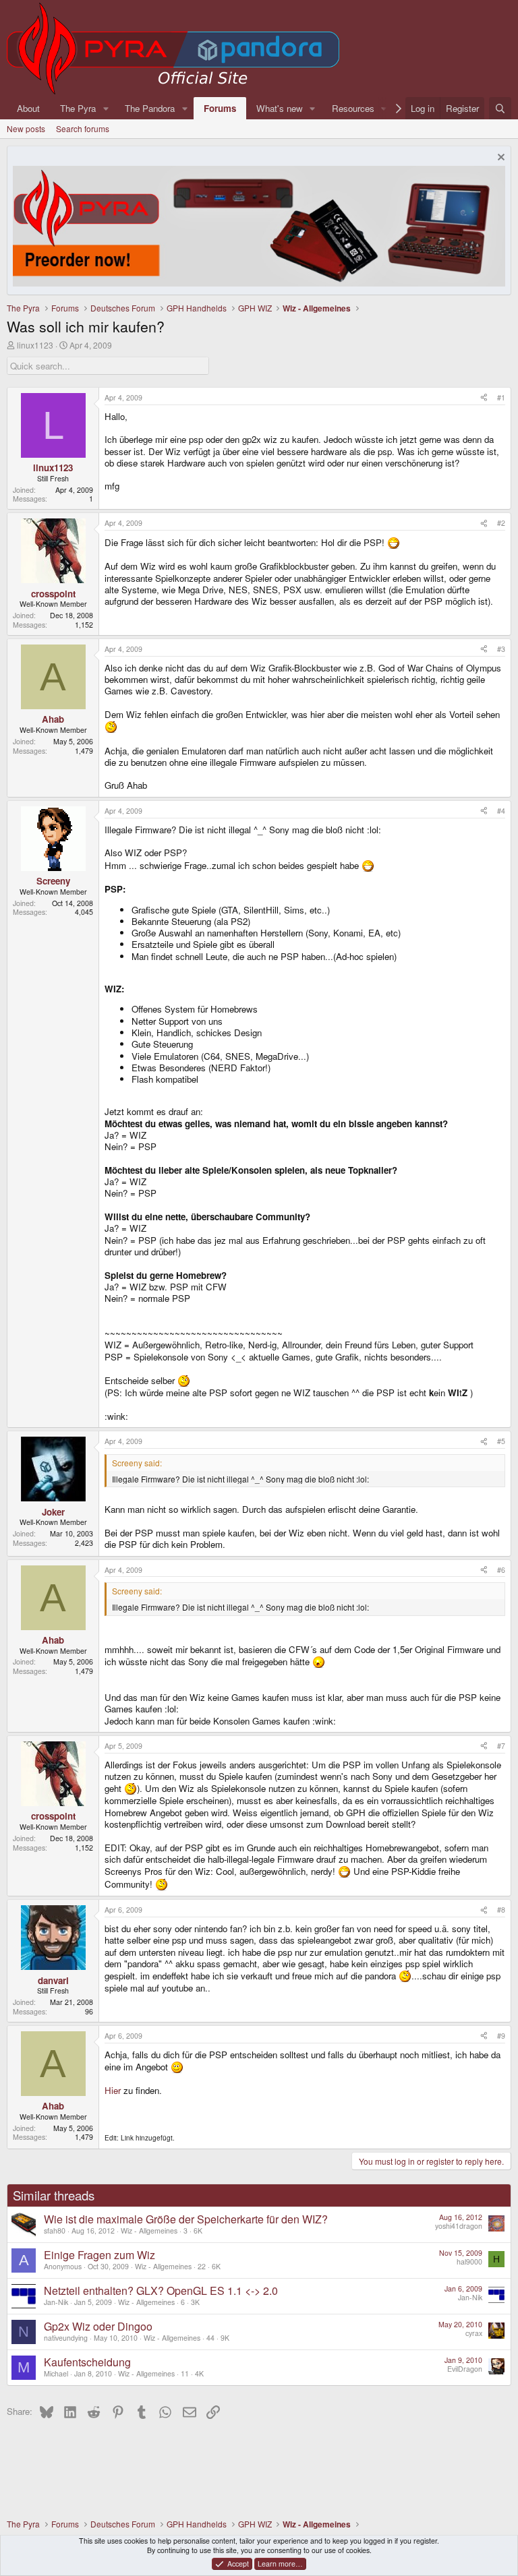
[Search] (500, 108)
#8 (501, 1910)
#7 (501, 1746)
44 (210, 2338)
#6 (501, 1570)
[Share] (484, 398)
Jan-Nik (56, 2302)
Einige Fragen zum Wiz (99, 2255)
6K (198, 2230)
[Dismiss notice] (499, 159)
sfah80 (55, 2230)
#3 (501, 649)
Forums (220, 108)
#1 (501, 397)
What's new (280, 108)
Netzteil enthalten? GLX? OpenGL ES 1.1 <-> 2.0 (161, 2290)
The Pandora (150, 108)
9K (225, 2338)
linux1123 (35, 345)
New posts (26, 128)
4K (199, 2373)
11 (185, 2373)
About (28, 108)
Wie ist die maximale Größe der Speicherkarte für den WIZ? (186, 2219)
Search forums (83, 128)
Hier (113, 2090)
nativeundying (66, 2338)
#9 (501, 2036)
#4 (501, 811)
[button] (106, 108)
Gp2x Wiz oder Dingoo (98, 2326)
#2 (501, 523)
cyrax (474, 2333)
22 (202, 2266)
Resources (353, 108)
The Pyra (78, 108)
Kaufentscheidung (87, 2362)
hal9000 (469, 2262)
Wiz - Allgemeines (149, 2230)
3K (195, 2302)
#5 (501, 1441)
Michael (56, 2373)
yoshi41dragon (459, 2226)
